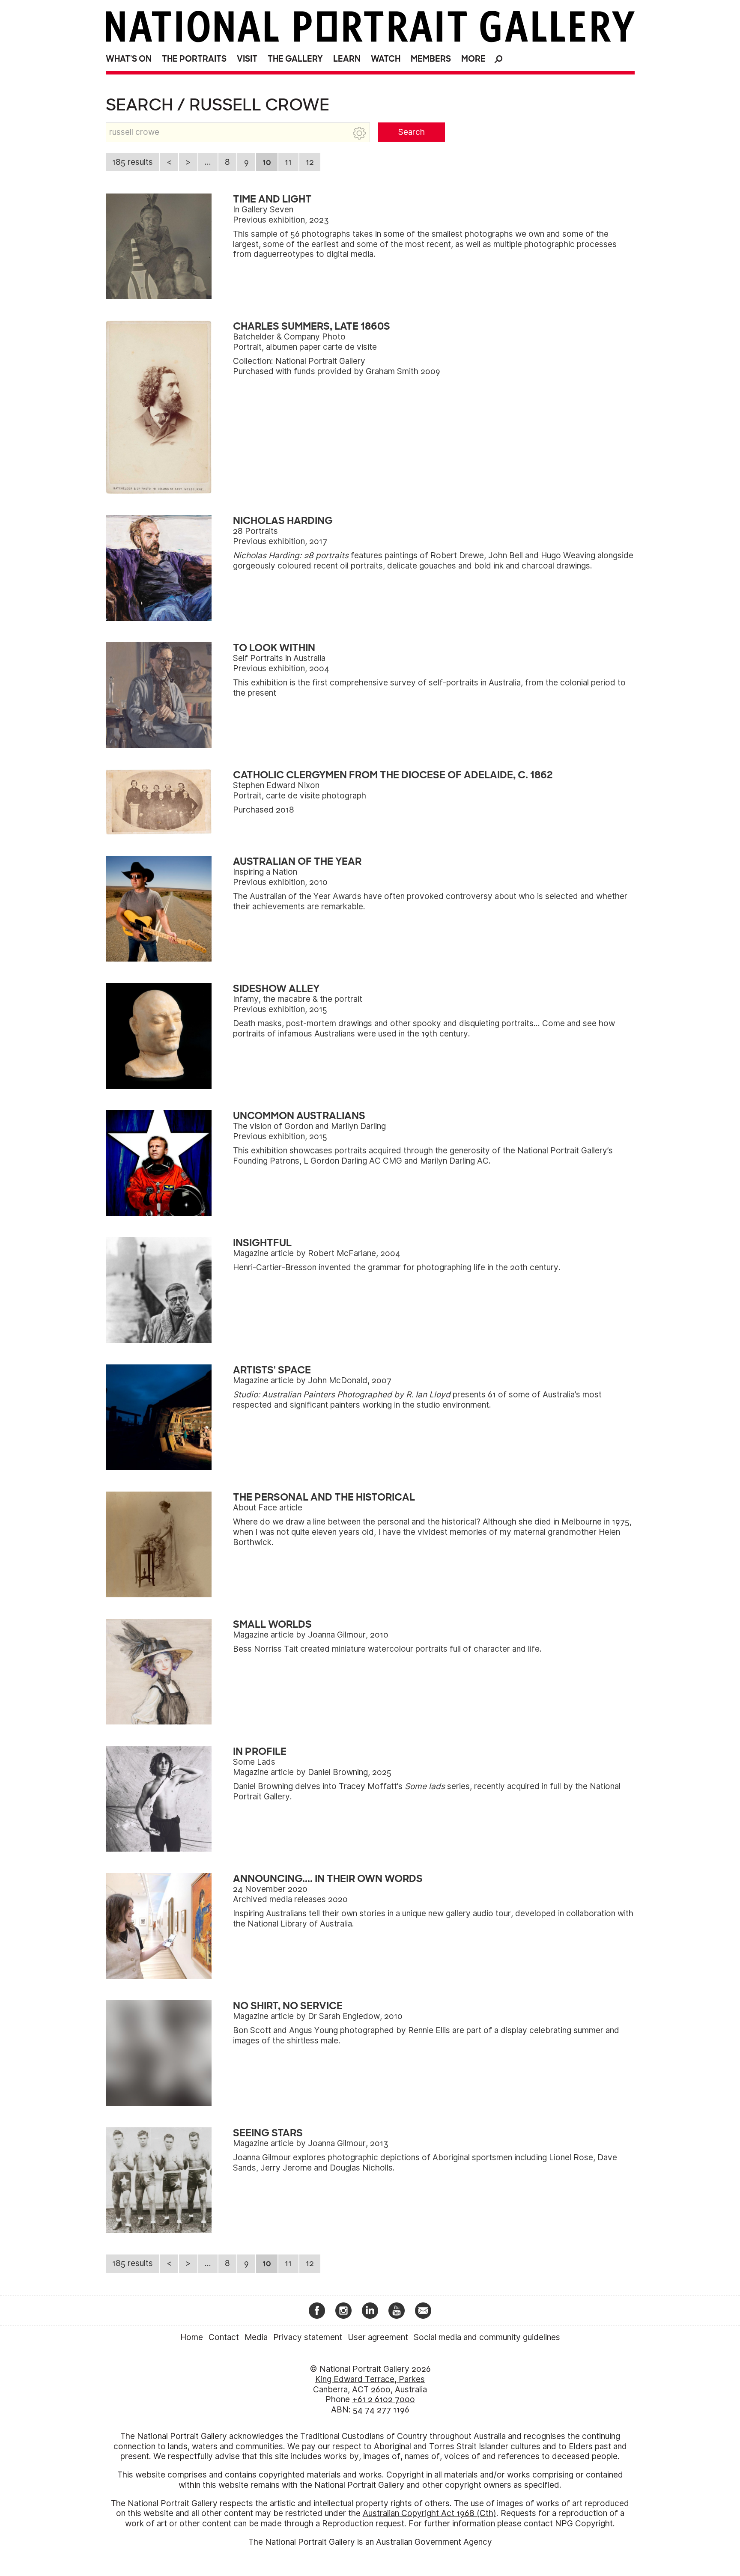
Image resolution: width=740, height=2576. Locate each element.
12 (310, 162)
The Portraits (194, 59)
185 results (133, 162)
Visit (247, 59)
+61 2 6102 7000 (383, 2399)
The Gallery (295, 59)
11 (288, 162)
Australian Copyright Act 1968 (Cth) (430, 2513)
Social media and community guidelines (487, 2337)
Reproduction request (363, 2524)
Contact (224, 2337)
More (473, 59)
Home (192, 2337)
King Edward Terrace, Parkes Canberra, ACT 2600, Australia (370, 2384)
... (208, 162)
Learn (347, 59)
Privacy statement (308, 2337)
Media (256, 2337)
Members (431, 59)
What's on (129, 59)
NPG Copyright (584, 2524)
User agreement (378, 2337)
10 (267, 162)
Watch (386, 59)
